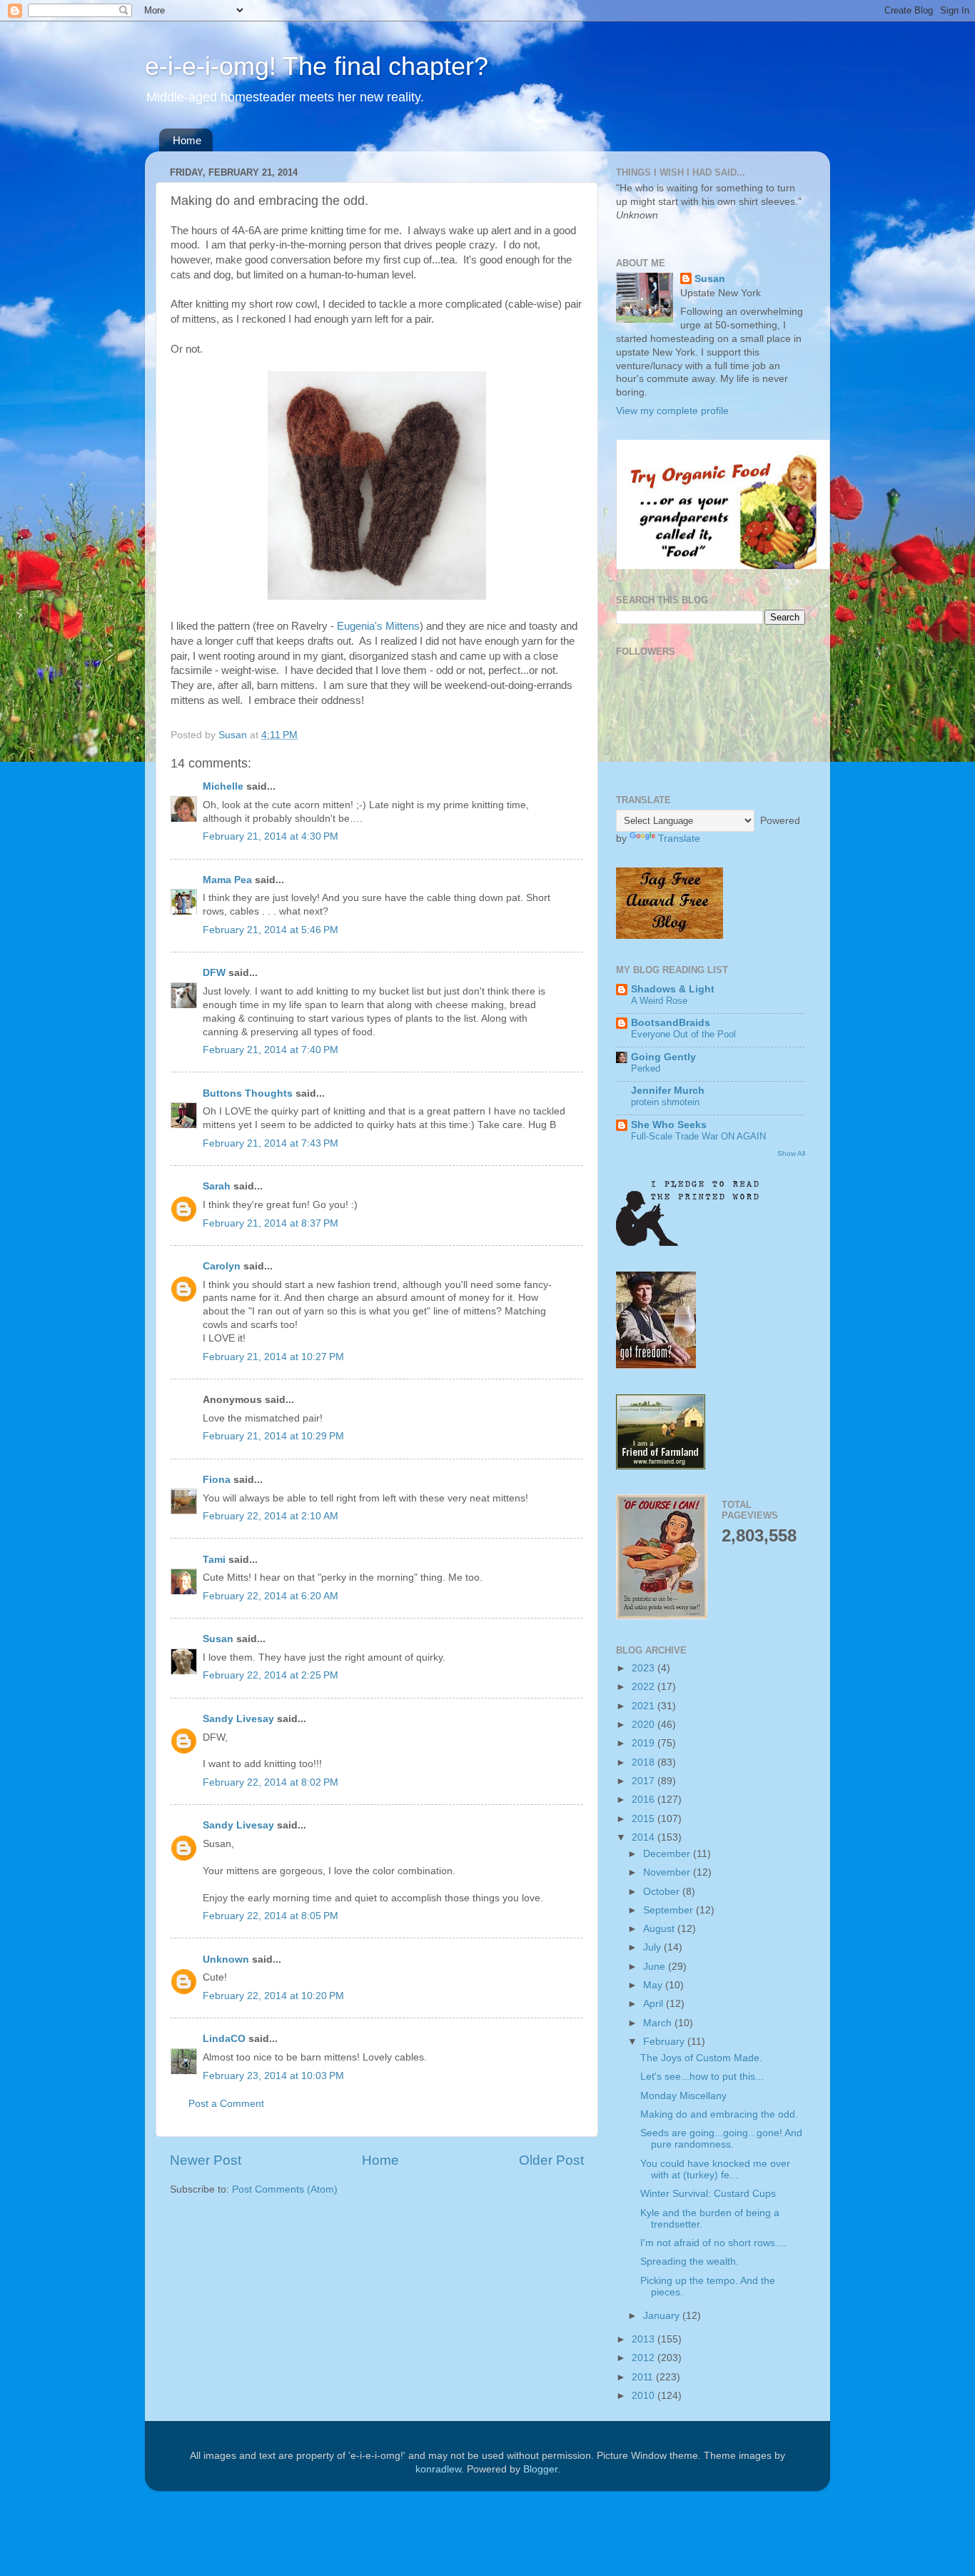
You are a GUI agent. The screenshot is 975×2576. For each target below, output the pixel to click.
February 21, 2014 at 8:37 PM (271, 1223)
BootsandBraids (671, 1023)
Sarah (217, 1186)
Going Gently (663, 1057)
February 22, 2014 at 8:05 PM (271, 1916)
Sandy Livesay (238, 1719)
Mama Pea (227, 880)
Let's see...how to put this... (702, 2077)
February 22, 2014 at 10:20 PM (273, 1996)
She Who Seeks (669, 1125)
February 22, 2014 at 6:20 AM (271, 1596)
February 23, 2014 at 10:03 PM (273, 2076)
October (663, 1892)
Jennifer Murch (668, 1091)
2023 (645, 1668)
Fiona (217, 1480)
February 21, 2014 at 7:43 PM (271, 1143)
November (668, 1872)
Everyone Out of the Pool (683, 1034)
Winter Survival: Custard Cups (708, 2194)
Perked (646, 1068)
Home (187, 140)
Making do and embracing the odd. (719, 2114)
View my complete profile (672, 411)
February (665, 2042)
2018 (645, 1762)
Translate (679, 839)
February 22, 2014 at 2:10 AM (271, 1516)
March (659, 2023)
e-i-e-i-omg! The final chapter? (317, 66)
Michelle (223, 786)
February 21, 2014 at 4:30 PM (271, 836)
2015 (645, 1819)
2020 (645, 1725)
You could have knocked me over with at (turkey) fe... (715, 2169)
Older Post (551, 2160)
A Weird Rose (659, 1001)
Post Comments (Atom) (285, 2189)
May (654, 1985)
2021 (645, 1706)
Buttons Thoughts (248, 1093)
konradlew (438, 2469)
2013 (645, 2339)
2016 (645, 1800)
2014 (645, 1837)
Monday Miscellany (683, 2096)
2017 (645, 1781)
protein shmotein (665, 1102)
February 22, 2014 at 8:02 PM (271, 1782)
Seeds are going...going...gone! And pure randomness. (721, 2139)
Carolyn (222, 1266)
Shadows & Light (673, 989)
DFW (214, 973)
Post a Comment (226, 2104)
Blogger (540, 2469)
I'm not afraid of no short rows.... (713, 2243)
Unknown (226, 1959)
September (670, 1910)
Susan (218, 1639)
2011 (644, 2377)
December (668, 1854)
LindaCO (224, 2039)
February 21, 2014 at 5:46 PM (271, 930)
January (663, 2316)
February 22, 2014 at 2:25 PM (271, 1675)
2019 (645, 1743)
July (653, 1947)
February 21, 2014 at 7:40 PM (271, 1050)
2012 (645, 2358)
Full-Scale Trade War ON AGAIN (698, 1136)
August (660, 1929)
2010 (645, 2396)
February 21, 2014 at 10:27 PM (273, 1357)
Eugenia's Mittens (378, 626)
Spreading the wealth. (689, 2261)
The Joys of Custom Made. (701, 2058)
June (656, 1967)
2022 (645, 1687)
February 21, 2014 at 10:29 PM (273, 1436)
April (655, 2004)
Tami (214, 1560)
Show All (791, 1153)
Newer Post (206, 2160)
